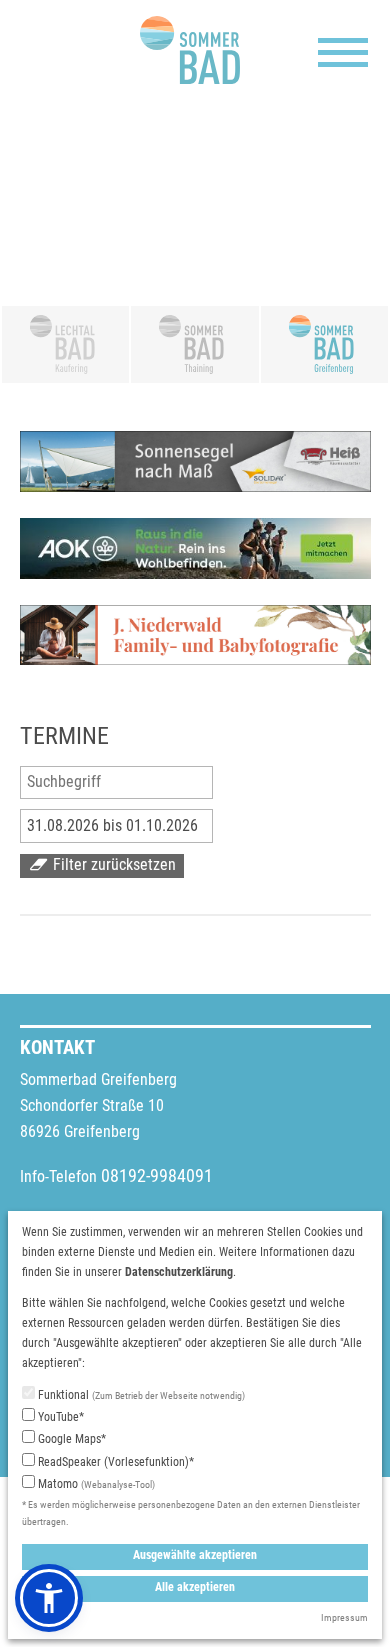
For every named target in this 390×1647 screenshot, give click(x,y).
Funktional (140, 1395)
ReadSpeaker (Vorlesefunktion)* (114, 1462)
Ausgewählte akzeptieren (195, 1555)
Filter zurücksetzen (112, 865)
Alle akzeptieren (195, 1587)
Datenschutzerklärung (179, 1272)
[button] (49, 1598)
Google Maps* (70, 1439)
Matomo (95, 1484)
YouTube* (59, 1417)
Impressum (344, 1617)
